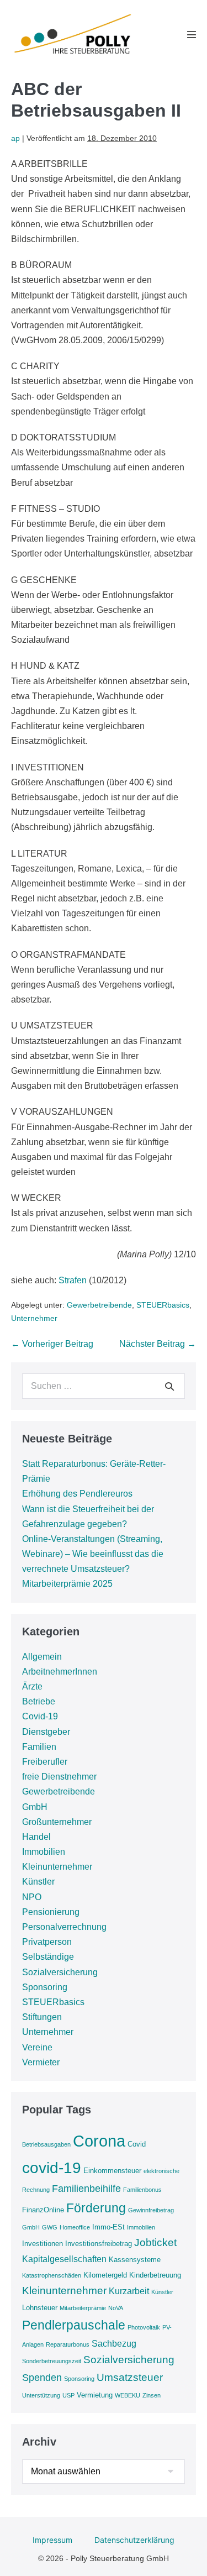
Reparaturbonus (68, 2344)
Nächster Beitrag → (158, 1344)
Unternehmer (34, 1318)
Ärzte (32, 1686)
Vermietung (95, 2395)
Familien (39, 1747)
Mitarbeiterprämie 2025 (67, 1584)
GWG (50, 2227)
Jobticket (155, 2242)
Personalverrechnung (64, 1927)
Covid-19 (40, 1716)
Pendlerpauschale (74, 2325)
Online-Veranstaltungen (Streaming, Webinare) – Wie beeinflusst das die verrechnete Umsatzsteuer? (93, 1554)
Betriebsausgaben (46, 2144)
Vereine (37, 2047)
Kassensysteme (135, 2260)
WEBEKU (128, 2395)
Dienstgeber (46, 1732)
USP (68, 2395)
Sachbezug (114, 2344)
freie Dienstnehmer (59, 1777)
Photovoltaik (144, 2327)
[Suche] (169, 1386)
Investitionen (43, 2244)
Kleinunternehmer (57, 1867)
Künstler (38, 1882)
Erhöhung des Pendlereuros (77, 1494)
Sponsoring (45, 1987)
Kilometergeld (105, 2275)
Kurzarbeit (129, 2291)
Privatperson (47, 1942)
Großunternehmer (57, 1822)
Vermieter (41, 2062)
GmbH (35, 1807)
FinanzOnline (43, 2210)
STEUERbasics (163, 1305)
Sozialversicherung (60, 1972)
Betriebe (39, 1701)
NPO (32, 1897)
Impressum (52, 2540)
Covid (137, 2144)
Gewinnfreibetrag (151, 2210)
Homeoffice (75, 2227)
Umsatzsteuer (130, 2377)
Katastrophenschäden (52, 2275)
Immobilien (44, 1852)
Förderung (96, 2208)
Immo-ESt (108, 2227)
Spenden (42, 2378)
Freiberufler (45, 1762)
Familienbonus (142, 2190)
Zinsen (152, 2395)
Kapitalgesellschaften (64, 2259)
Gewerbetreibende (99, 1305)
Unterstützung (41, 2395)
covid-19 (52, 2168)
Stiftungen (42, 2017)
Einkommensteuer (112, 2171)
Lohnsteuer (40, 2308)
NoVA (116, 2308)
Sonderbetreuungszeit (52, 2361)
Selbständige (48, 1957)
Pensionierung (51, 1912)
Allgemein (42, 1657)
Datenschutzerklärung (134, 2540)
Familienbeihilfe (86, 2189)
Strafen (73, 1280)
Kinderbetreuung (155, 2275)
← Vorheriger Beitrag (52, 1344)
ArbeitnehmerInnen (60, 1672)
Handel (36, 1837)
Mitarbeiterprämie (83, 2308)
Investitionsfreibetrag (99, 2244)
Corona (99, 2141)
